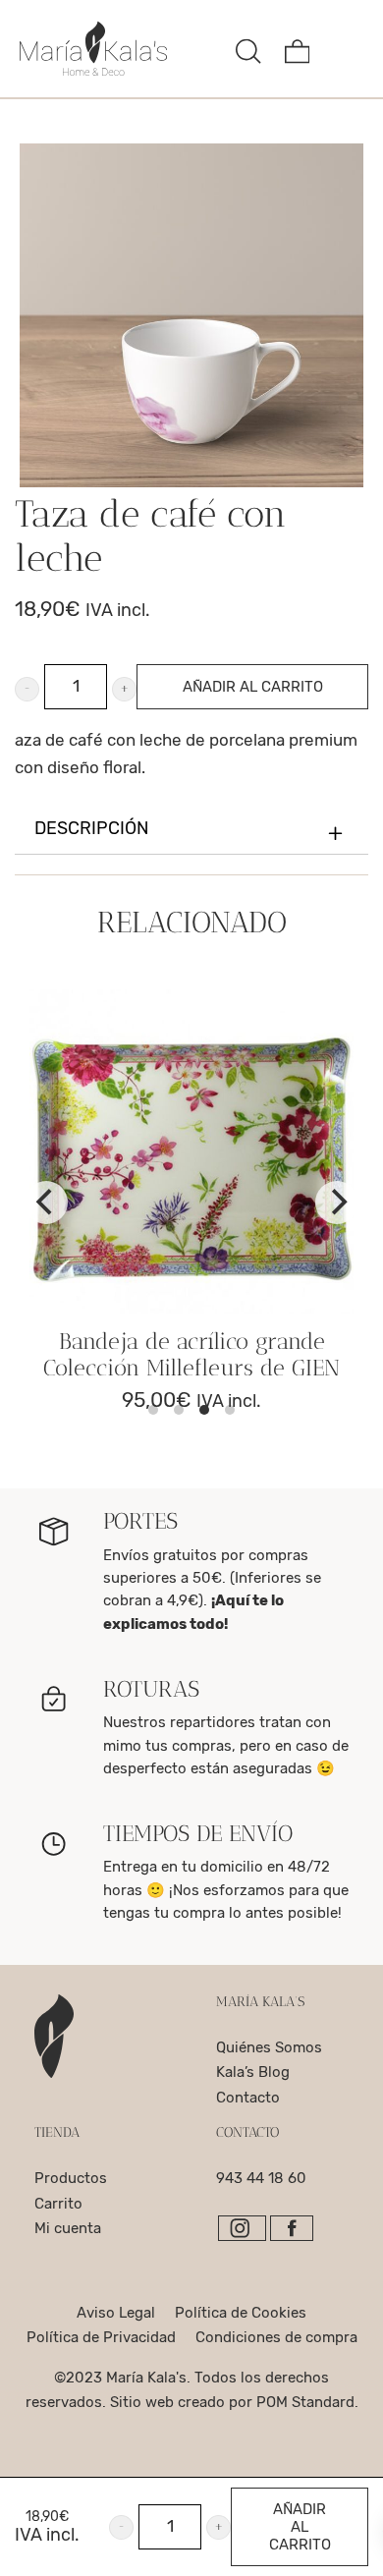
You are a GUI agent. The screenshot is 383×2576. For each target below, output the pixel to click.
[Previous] (46, 1203)
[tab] (191, 830)
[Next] (337, 1203)
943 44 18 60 (261, 2178)
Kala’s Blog (253, 2072)
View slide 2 (179, 1410)
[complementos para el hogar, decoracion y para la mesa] (120, 49)
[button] (27, 689)
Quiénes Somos (269, 2047)
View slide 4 (230, 1410)
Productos (71, 2178)
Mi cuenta (68, 2228)
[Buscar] (248, 49)
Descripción (91, 829)
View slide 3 (204, 1410)
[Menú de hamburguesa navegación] (346, 49)
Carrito (58, 2204)
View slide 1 (153, 1410)
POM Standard (305, 2402)
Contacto (248, 2098)
